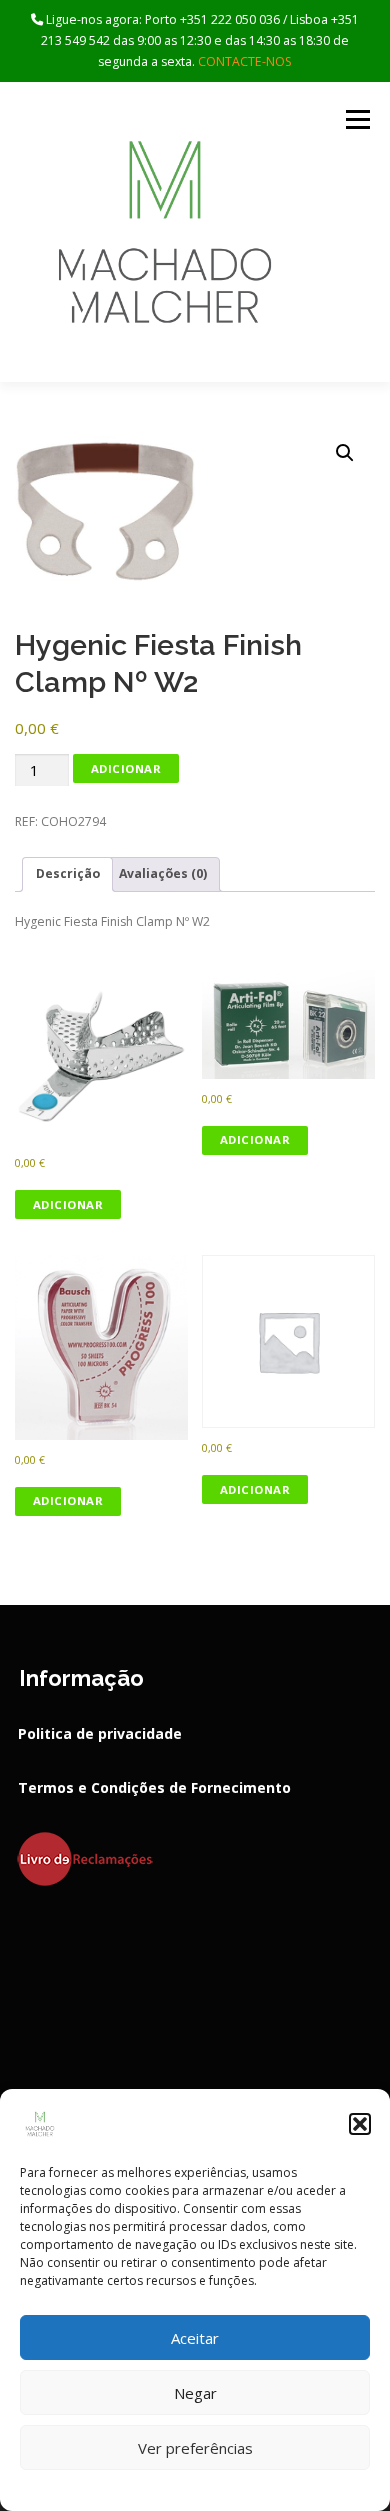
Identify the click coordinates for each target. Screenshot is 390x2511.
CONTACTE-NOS (245, 61)
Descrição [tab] (68, 873)
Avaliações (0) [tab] (163, 873)
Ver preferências (195, 2448)
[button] (360, 2124)
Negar (195, 2393)
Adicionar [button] (68, 1204)
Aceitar (195, 2338)
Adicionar (126, 768)
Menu (356, 119)
